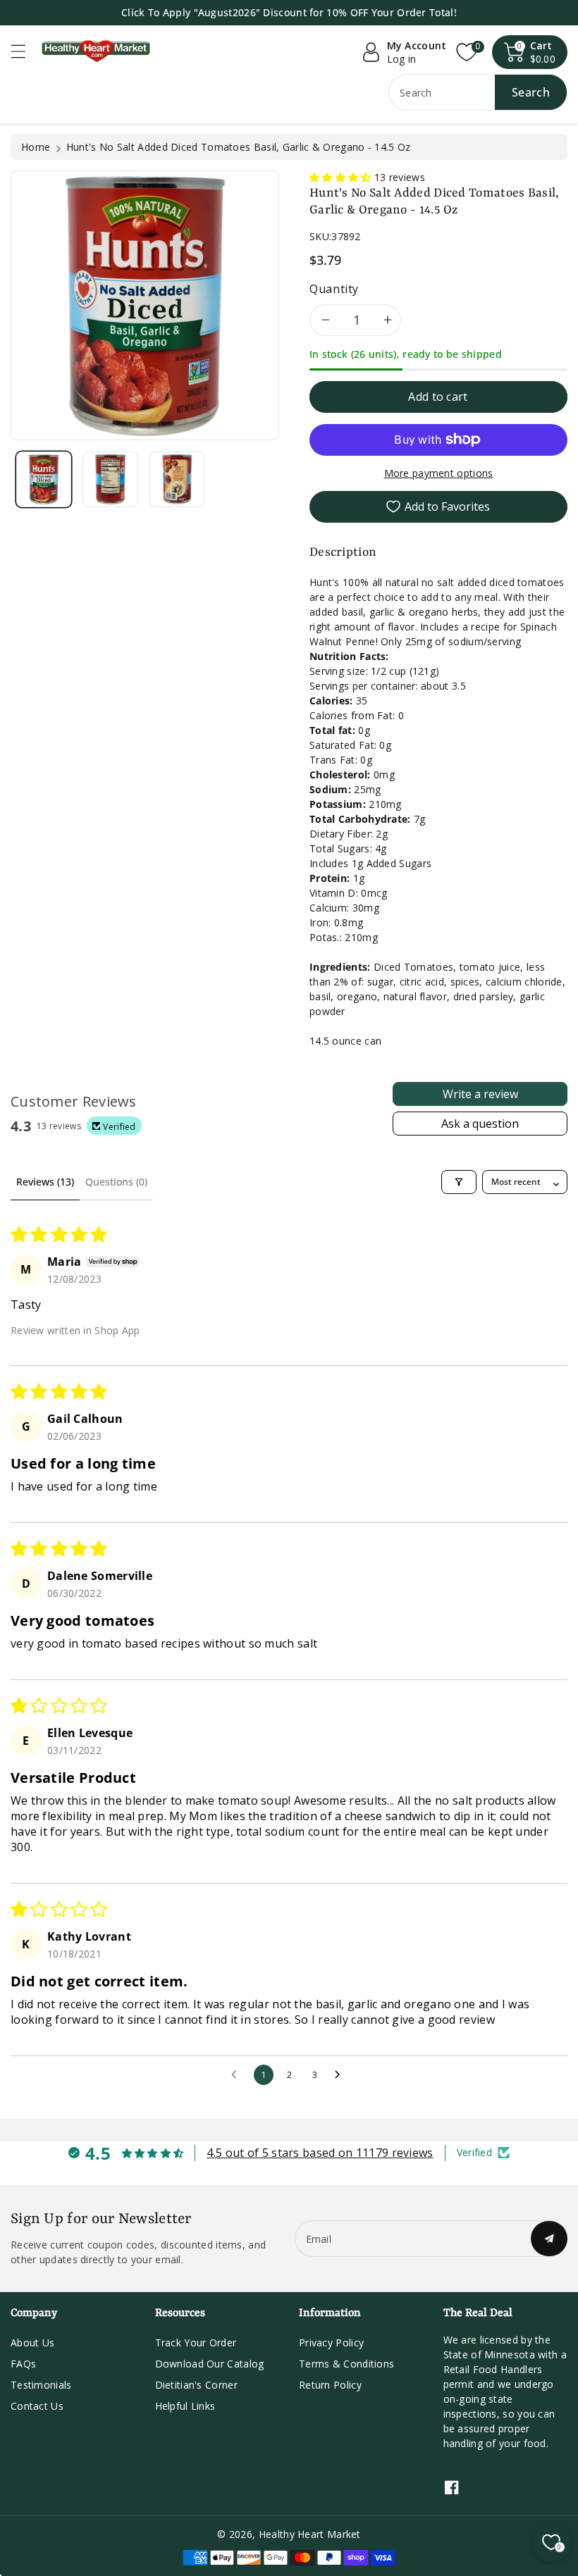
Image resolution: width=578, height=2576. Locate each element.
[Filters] (459, 1182)
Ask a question (480, 1124)
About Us (32, 2342)
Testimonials (41, 2385)
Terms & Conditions (346, 2364)
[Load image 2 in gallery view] (110, 479)
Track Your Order (196, 2342)
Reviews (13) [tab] (45, 1182)
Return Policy (330, 2385)
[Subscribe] (549, 2239)
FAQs (23, 2364)
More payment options (439, 473)
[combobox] (478, 92)
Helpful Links (185, 2406)
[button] (25, 51)
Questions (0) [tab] (116, 1182)
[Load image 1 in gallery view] (44, 479)
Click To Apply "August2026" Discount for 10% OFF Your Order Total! (289, 12)
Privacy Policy (331, 2342)
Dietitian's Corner (196, 2385)
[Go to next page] (341, 2075)
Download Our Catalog (210, 2364)
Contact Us (37, 2406)
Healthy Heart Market (310, 2534)
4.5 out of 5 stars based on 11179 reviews (320, 2153)
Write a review (480, 1094)
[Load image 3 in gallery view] (177, 479)
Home (36, 147)
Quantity (334, 289)
